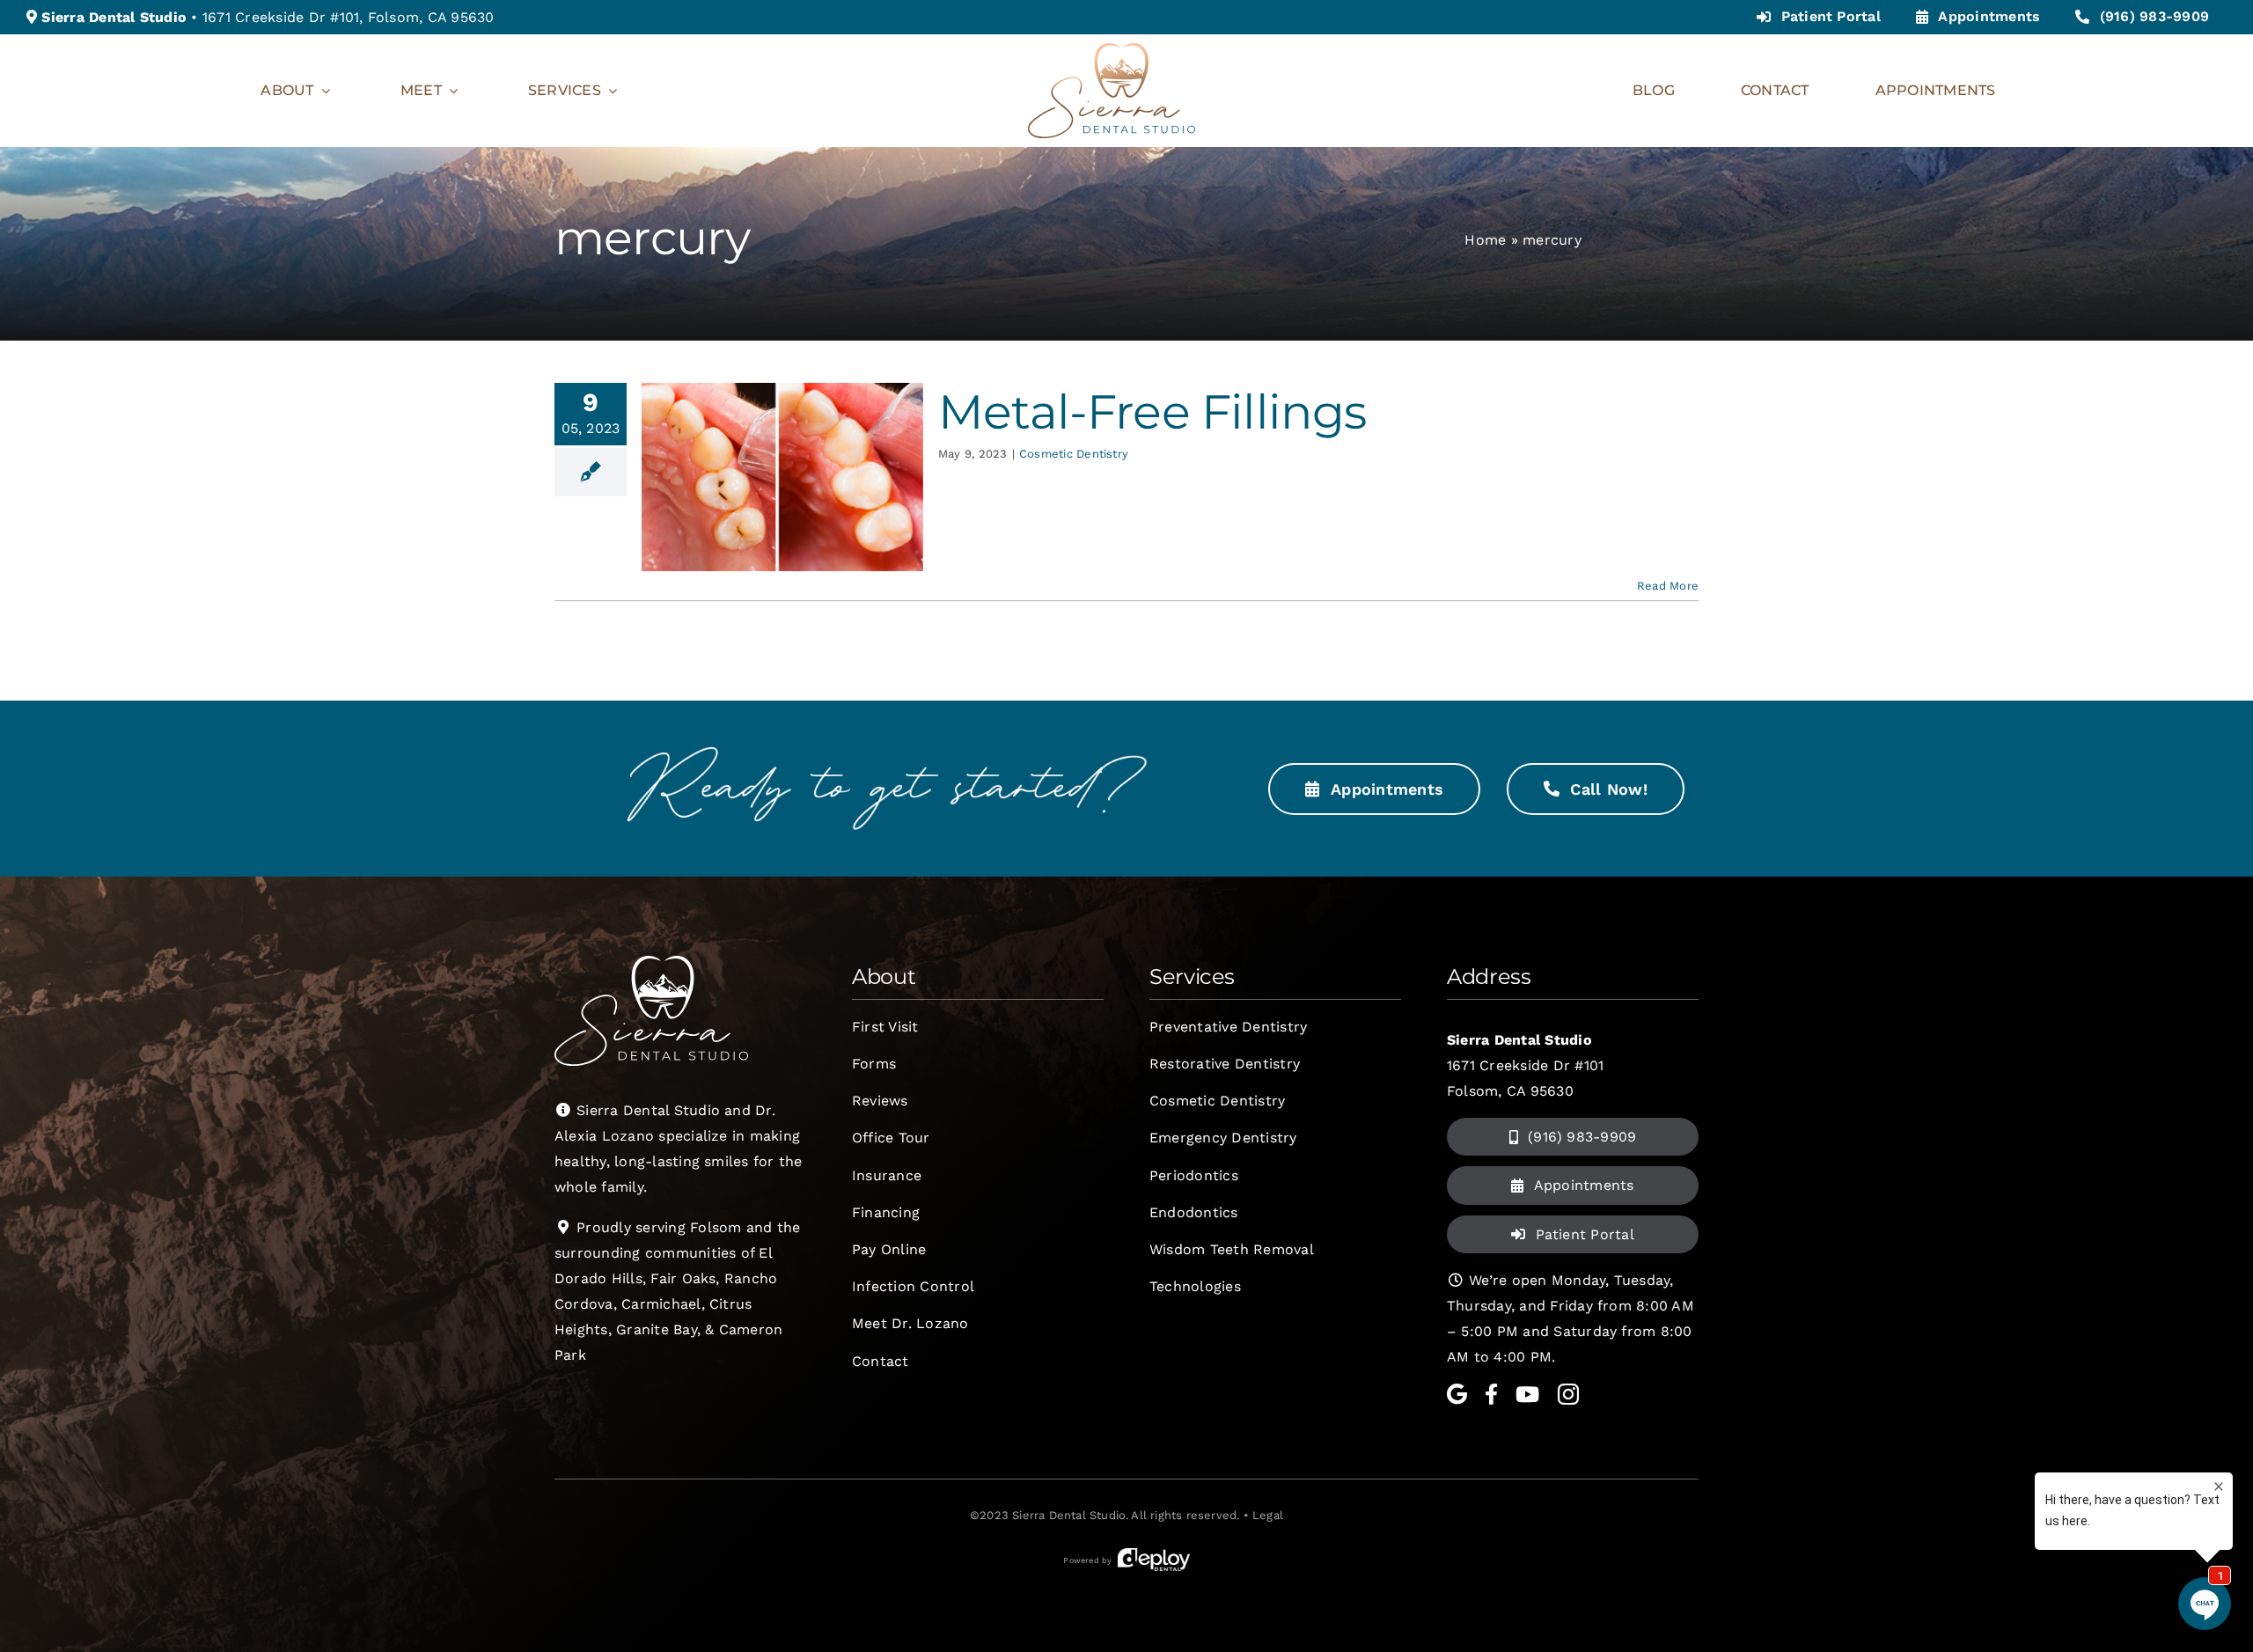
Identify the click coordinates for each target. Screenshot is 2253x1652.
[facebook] (1491, 1394)
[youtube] (1527, 1394)
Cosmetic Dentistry (1074, 454)
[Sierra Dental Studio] (1112, 50)
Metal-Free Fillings (1152, 411)
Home (1485, 240)
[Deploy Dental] (1154, 1560)
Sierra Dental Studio (1069, 1515)
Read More (1668, 586)
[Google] (1457, 1394)
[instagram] (1568, 1394)
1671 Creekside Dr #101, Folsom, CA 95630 (349, 17)
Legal (1268, 1515)
